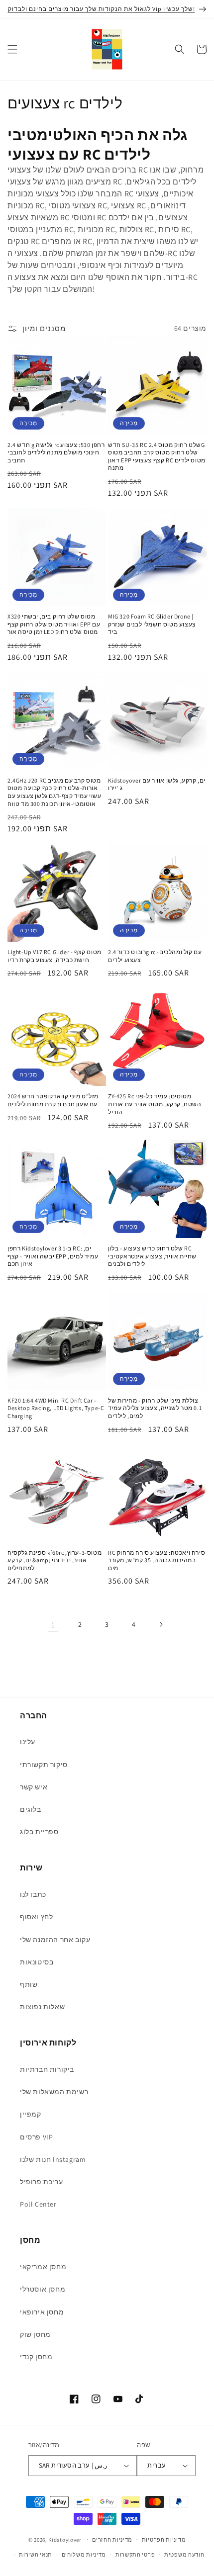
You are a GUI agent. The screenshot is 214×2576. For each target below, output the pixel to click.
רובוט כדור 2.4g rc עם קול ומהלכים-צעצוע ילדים (155, 956)
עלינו (28, 1742)
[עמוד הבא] (161, 1624)
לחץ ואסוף (36, 1917)
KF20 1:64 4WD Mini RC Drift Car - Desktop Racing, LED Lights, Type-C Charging (56, 1408)
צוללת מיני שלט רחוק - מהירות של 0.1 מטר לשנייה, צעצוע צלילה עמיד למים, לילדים (155, 1408)
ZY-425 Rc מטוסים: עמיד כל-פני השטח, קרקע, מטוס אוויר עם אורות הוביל (155, 1104)
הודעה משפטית (184, 2555)
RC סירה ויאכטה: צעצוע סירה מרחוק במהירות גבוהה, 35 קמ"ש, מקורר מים (157, 1560)
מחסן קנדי (36, 2357)
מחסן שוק (35, 2334)
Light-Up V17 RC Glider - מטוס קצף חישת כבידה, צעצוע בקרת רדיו (54, 956)
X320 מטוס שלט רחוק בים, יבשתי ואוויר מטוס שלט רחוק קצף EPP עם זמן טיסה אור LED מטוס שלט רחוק (54, 624)
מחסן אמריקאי (43, 2267)
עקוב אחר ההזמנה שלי (55, 1940)
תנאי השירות (36, 2555)
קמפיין (31, 2114)
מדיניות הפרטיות (164, 2540)
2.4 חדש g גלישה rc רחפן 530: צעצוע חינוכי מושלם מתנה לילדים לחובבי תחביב (56, 452)
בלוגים (31, 1809)
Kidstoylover (65, 2539)
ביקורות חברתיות (47, 2069)
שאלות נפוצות (42, 2007)
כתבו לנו (33, 1894)
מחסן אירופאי (42, 2312)
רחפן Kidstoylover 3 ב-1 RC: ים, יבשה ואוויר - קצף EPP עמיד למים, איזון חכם (53, 1256)
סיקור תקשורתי (44, 1765)
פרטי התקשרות (135, 2555)
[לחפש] (180, 49)
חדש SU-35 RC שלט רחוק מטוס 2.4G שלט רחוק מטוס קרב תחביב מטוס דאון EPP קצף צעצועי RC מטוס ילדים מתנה (157, 456)
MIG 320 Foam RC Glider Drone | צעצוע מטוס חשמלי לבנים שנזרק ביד (152, 624)
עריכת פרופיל (41, 2182)
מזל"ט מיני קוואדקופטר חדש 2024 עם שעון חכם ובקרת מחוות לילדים (53, 1100)
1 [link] (53, 1625)
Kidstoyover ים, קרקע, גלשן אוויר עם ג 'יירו (157, 784)
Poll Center (38, 2204)
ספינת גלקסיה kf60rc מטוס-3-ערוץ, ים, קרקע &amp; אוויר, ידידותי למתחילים (54, 1560)
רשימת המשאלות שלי (54, 2092)
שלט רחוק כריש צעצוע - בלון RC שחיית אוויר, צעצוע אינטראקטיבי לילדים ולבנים (152, 1256)
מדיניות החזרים (112, 2540)
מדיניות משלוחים (84, 2555)
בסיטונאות (37, 1962)
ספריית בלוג (39, 1832)
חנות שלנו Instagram (53, 2159)
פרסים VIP (36, 2137)
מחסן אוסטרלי (43, 2289)
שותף (29, 1984)
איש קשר (34, 1787)
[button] (12, 49)
